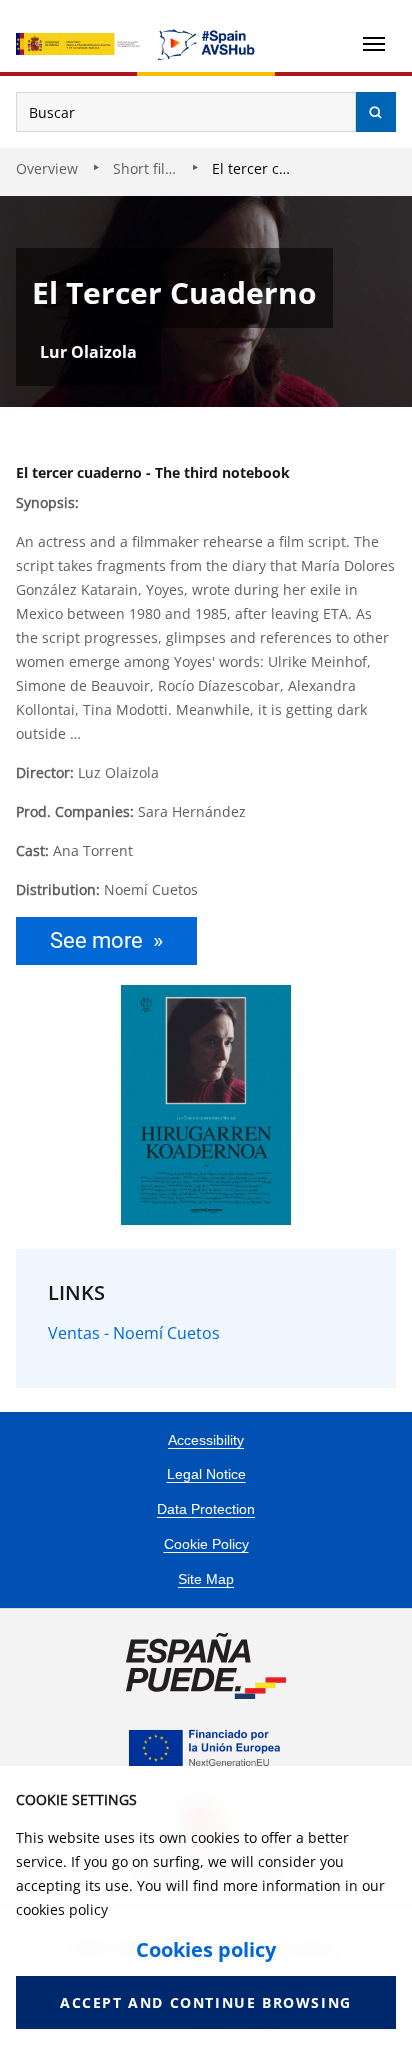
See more (96, 940)
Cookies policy (206, 1950)
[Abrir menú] (374, 44)
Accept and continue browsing (206, 2002)
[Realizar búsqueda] (376, 112)
